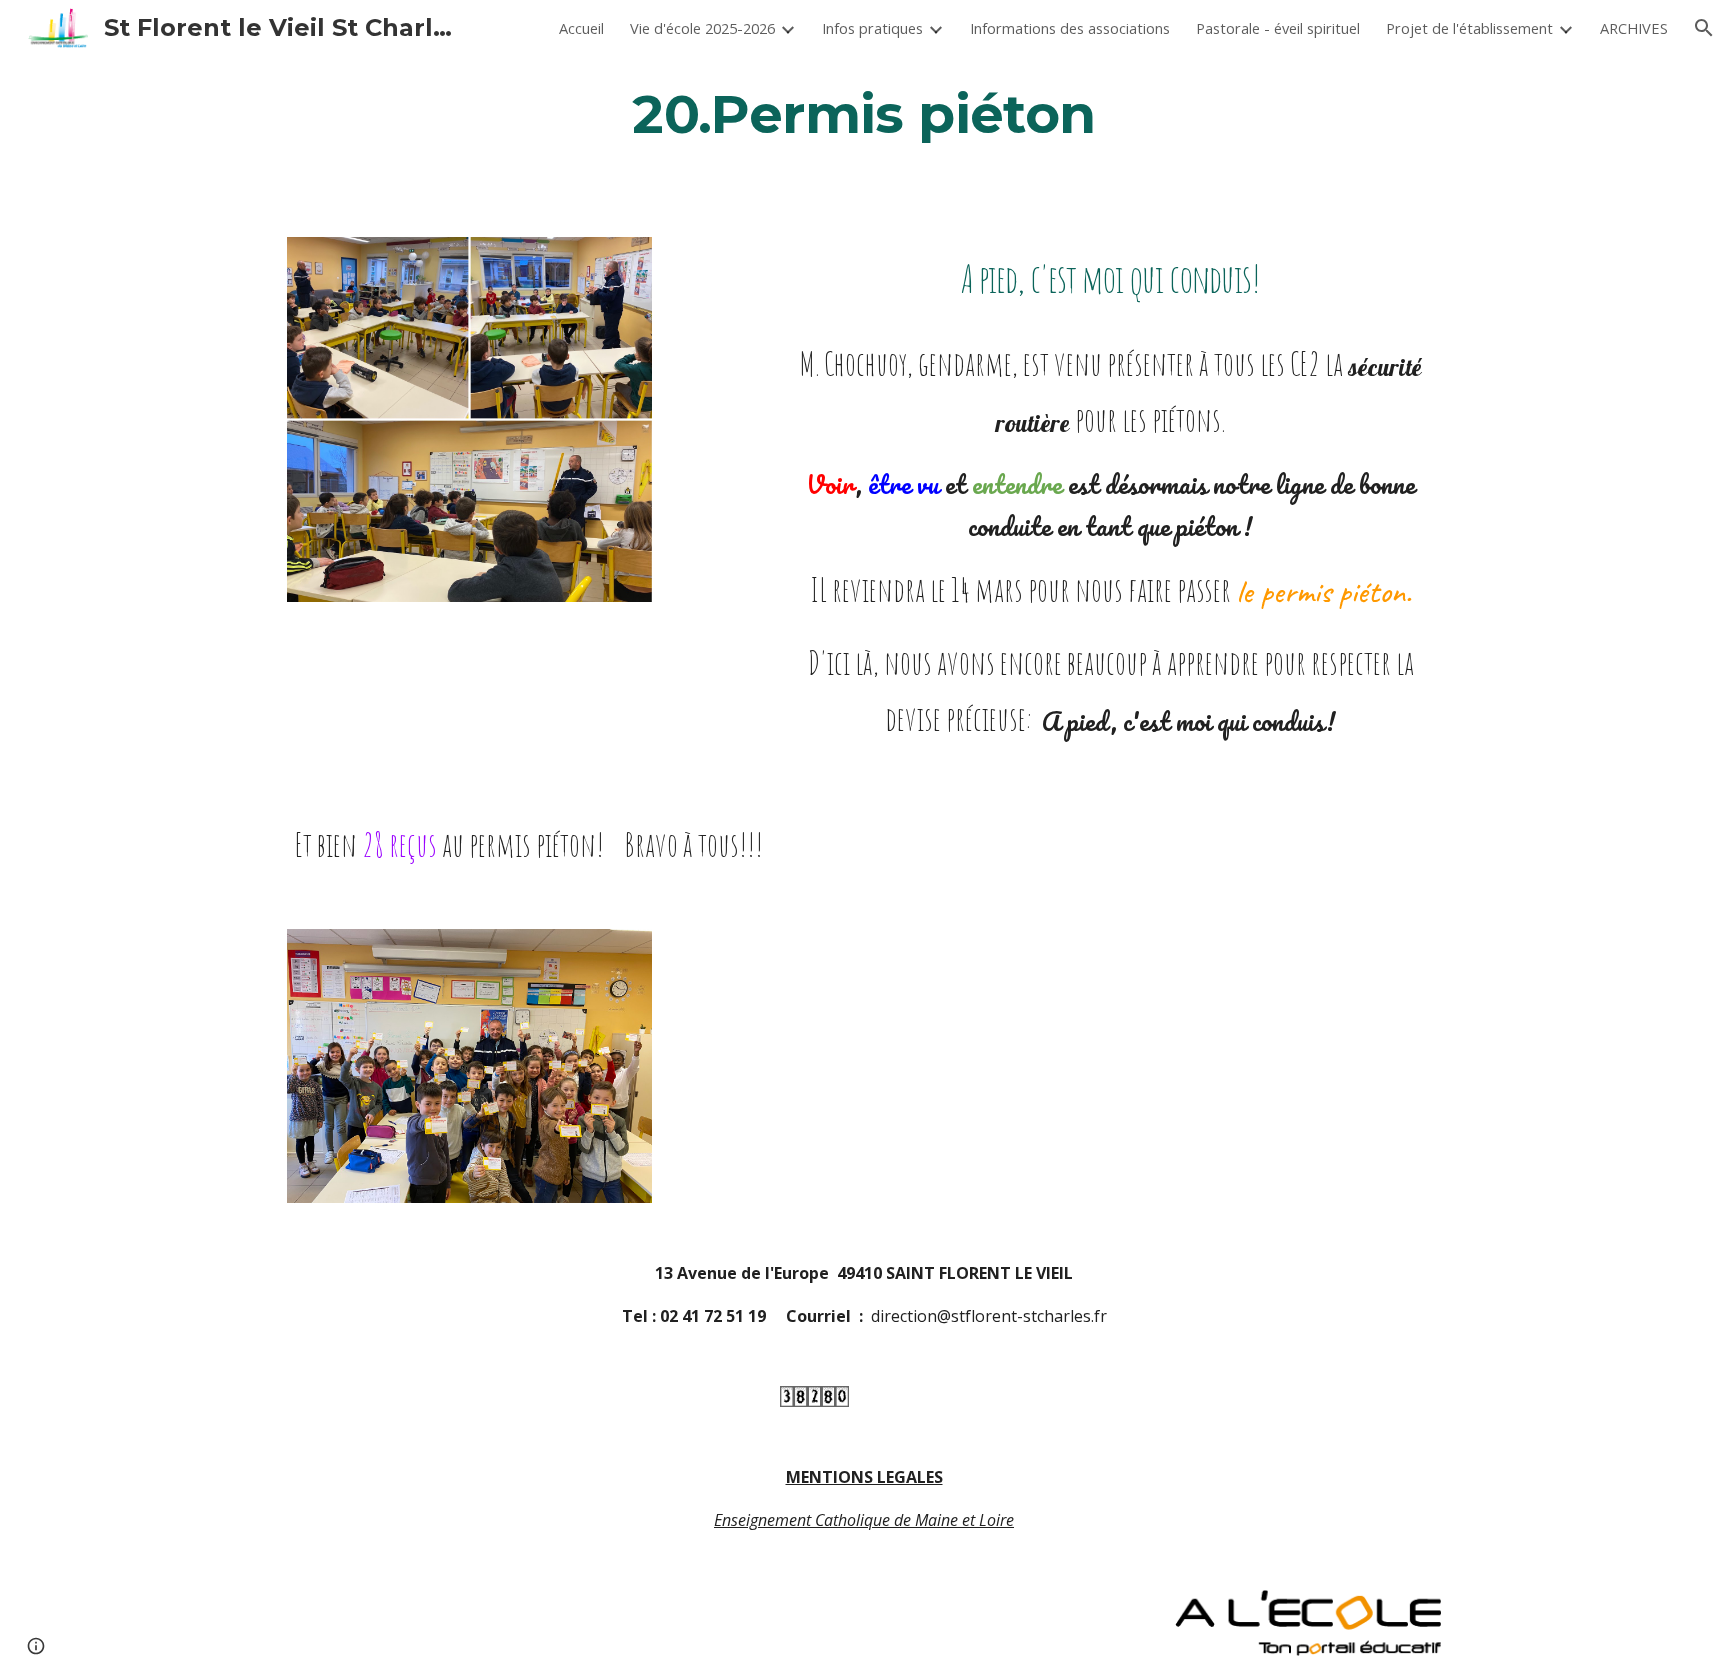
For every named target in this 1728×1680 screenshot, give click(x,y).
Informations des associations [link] (1070, 28)
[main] (864, 113)
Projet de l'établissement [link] (1469, 28)
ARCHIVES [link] (1634, 28)
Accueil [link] (581, 28)
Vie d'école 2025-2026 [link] (702, 28)
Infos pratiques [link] (872, 28)
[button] (1704, 28)
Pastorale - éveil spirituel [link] (1278, 28)
